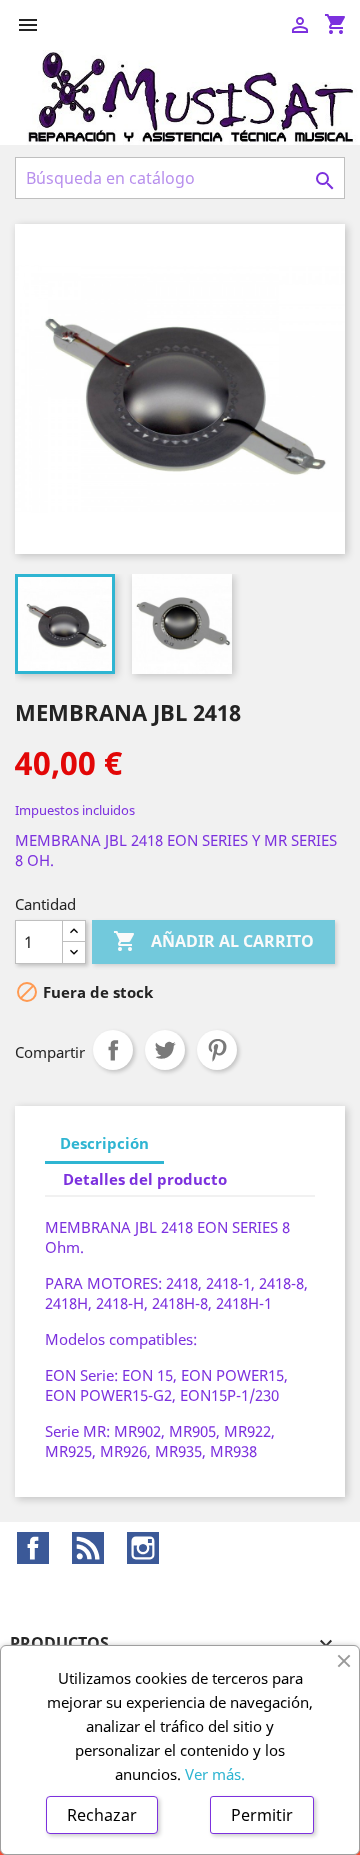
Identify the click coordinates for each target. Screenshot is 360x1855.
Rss (88, 1548)
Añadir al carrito (213, 941)
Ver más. (215, 1774)
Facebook (33, 1548)
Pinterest (217, 1050)
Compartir (113, 1050)
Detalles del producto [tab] (145, 1179)
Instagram (143, 1548)
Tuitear (165, 1050)
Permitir (262, 1815)
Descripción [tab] (104, 1143)
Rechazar (102, 1815)
